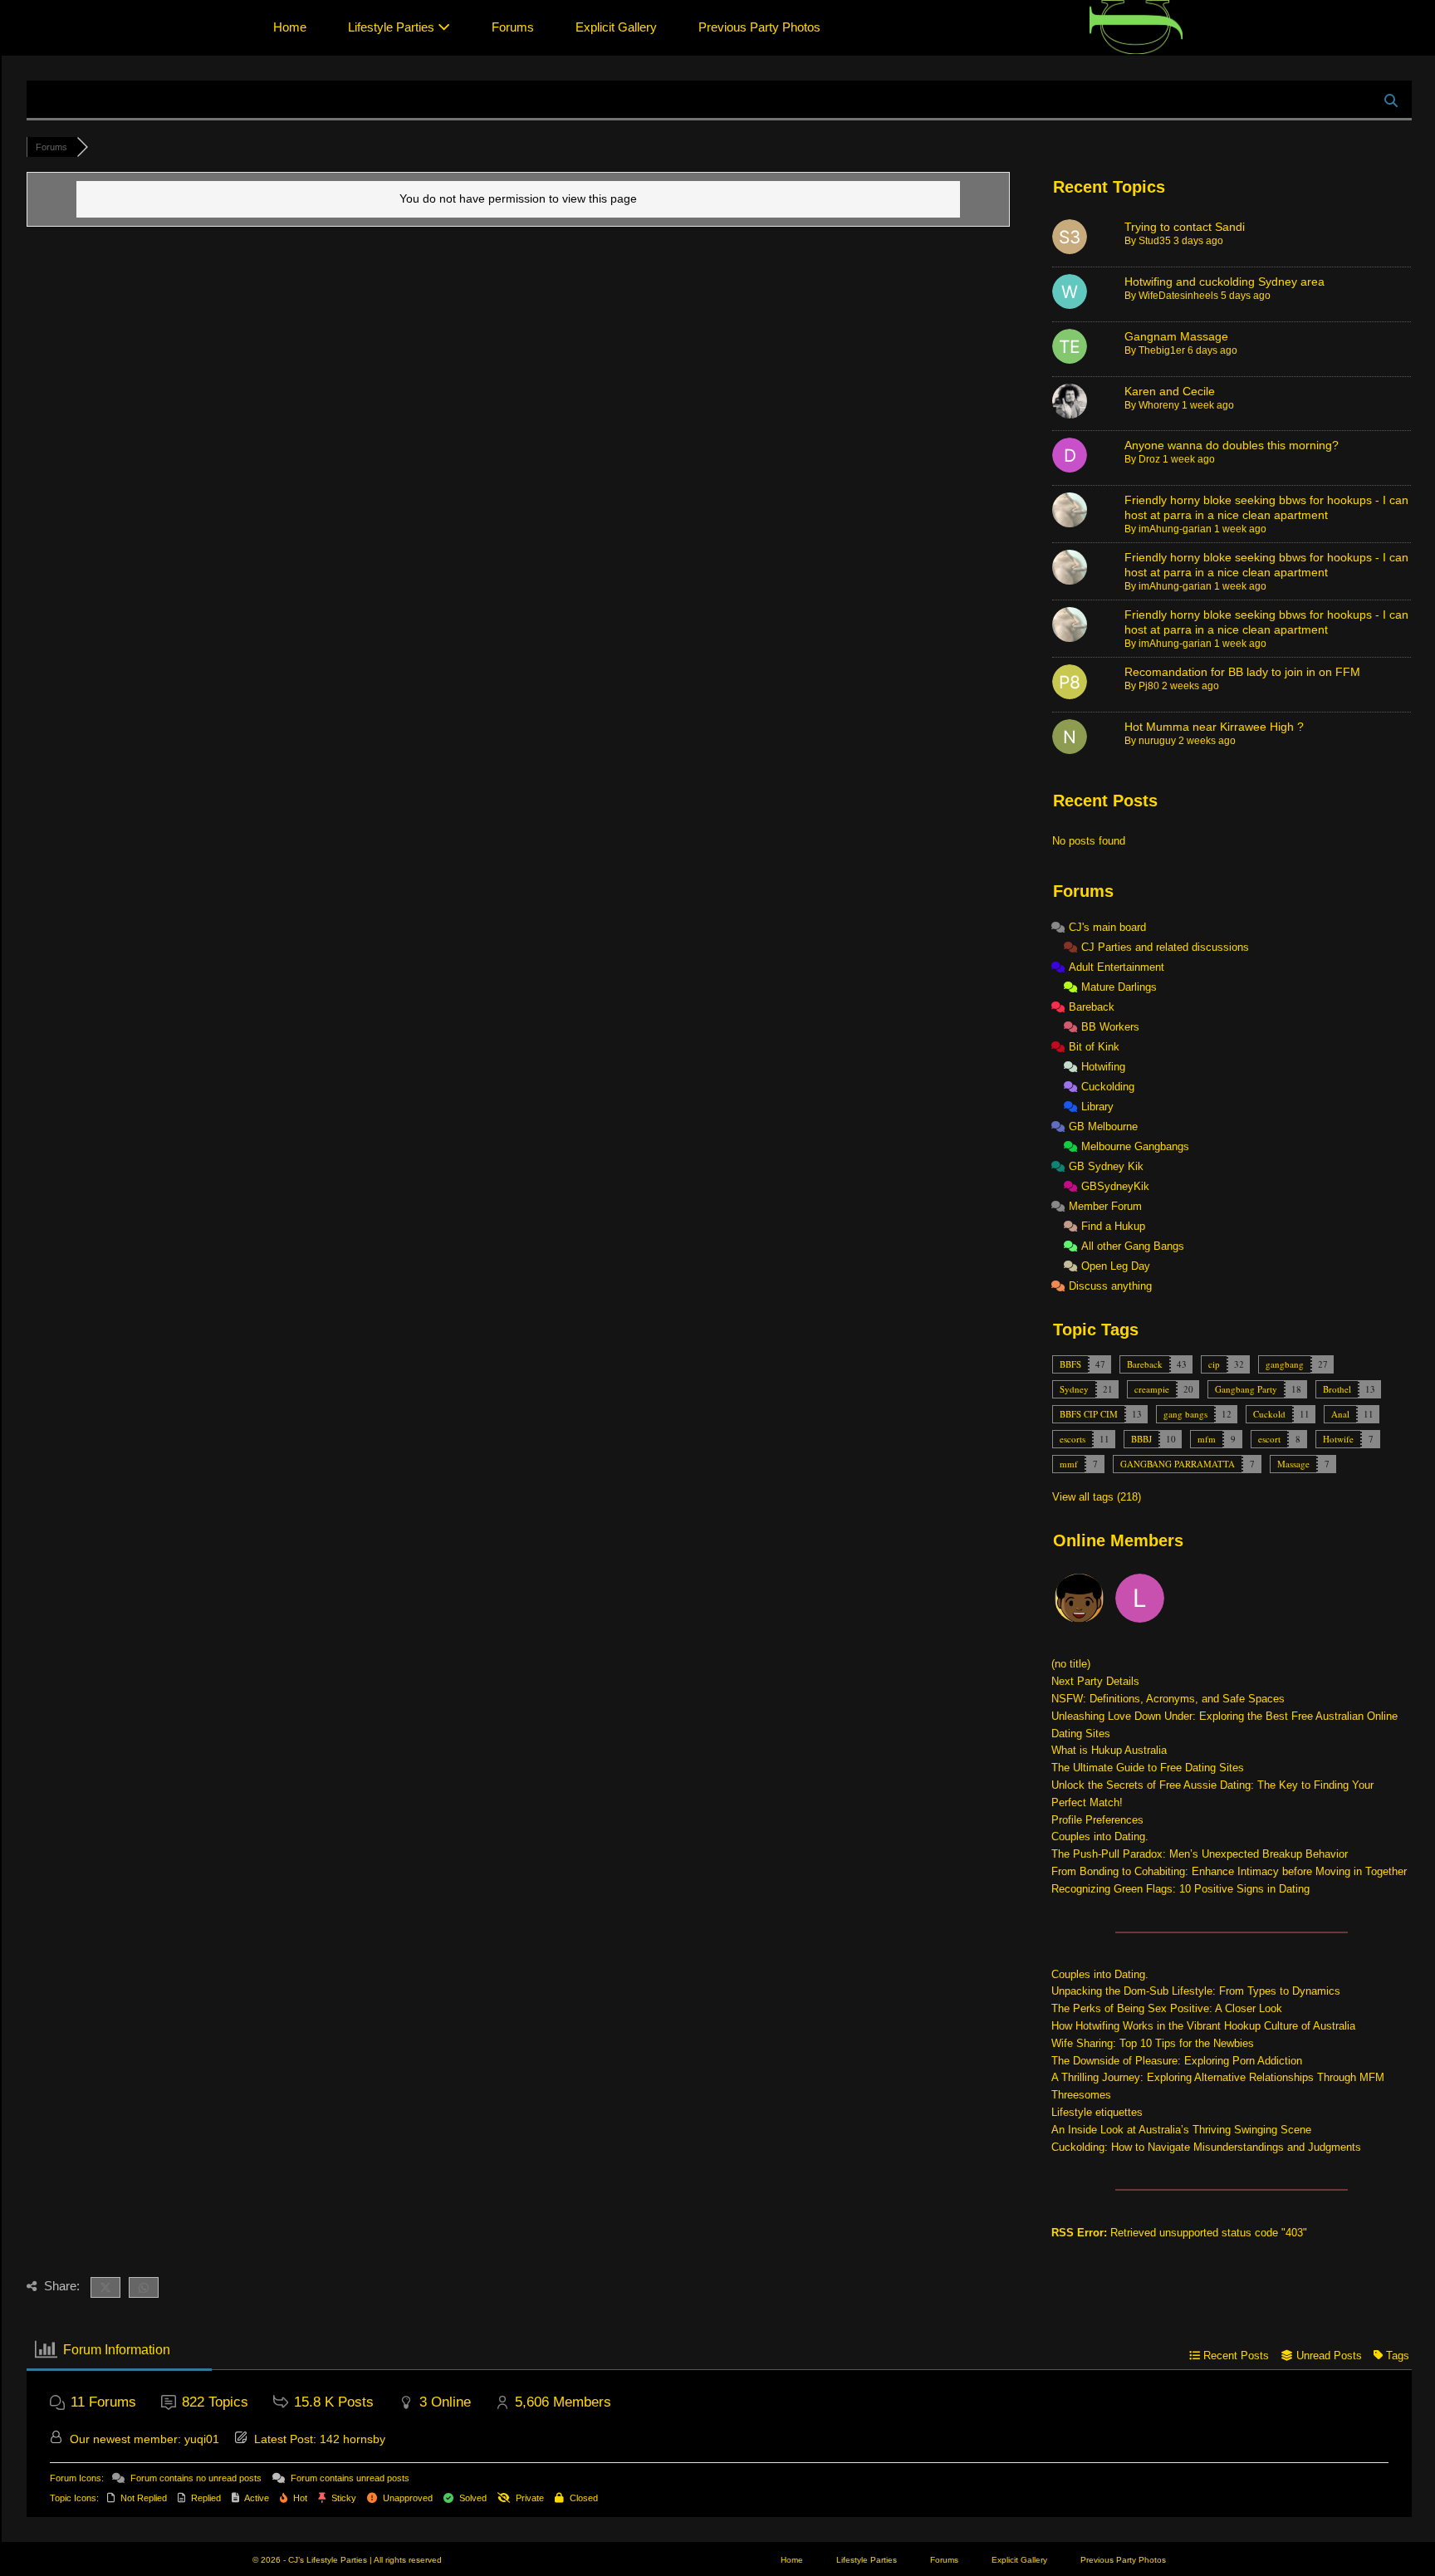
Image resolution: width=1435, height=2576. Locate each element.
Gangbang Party (1246, 1389)
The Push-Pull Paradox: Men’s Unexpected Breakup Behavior (1200, 1854)
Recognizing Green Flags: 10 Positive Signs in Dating (1180, 1889)
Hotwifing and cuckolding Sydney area (1224, 282)
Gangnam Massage (1176, 336)
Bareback (1145, 1364)
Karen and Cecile (1170, 391)
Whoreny (1159, 405)
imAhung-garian (1175, 529)
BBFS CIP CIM (1089, 1414)
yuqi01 (202, 2439)
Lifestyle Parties (393, 27)
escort (1269, 1439)
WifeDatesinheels (1178, 296)
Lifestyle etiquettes (1097, 2112)
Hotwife (1338, 1439)
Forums (513, 27)
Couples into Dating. (1100, 1837)
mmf (1069, 1464)
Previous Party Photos (759, 27)
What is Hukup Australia (1109, 1750)
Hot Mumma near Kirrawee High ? (1214, 727)
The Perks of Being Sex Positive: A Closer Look (1167, 2008)
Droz (1149, 459)
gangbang (1285, 1364)
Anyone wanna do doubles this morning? (1232, 445)
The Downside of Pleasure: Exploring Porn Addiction (1177, 2061)
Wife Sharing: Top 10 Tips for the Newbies (1153, 2043)
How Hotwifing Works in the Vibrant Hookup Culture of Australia (1203, 2026)
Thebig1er (1162, 350)
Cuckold (1269, 1414)
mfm (1207, 1439)
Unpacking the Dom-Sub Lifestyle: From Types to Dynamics (1196, 1991)
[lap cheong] (1141, 1601)
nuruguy (1157, 741)
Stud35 (1155, 241)
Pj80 (1149, 686)
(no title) (1071, 1664)
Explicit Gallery (616, 27)
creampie (1152, 1389)
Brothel (1337, 1389)
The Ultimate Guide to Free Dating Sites (1148, 1768)
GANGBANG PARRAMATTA (1178, 1464)
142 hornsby (353, 2439)
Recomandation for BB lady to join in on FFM (1242, 672)
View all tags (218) (1097, 1497)
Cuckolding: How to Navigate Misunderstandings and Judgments (1206, 2147)
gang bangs (1185, 1414)
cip (1214, 1364)
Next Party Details (1095, 1681)
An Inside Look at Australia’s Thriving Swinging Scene (1181, 2130)
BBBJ (1141, 1439)
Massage (1293, 1464)
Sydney (1074, 1389)
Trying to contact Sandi (1185, 227)
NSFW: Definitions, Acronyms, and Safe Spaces (1168, 1699)
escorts (1073, 1439)
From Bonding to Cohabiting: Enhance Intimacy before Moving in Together (1229, 1871)
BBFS (1070, 1364)
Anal (1340, 1414)
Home (290, 27)
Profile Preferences (1097, 1820)
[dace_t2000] (1080, 1601)
